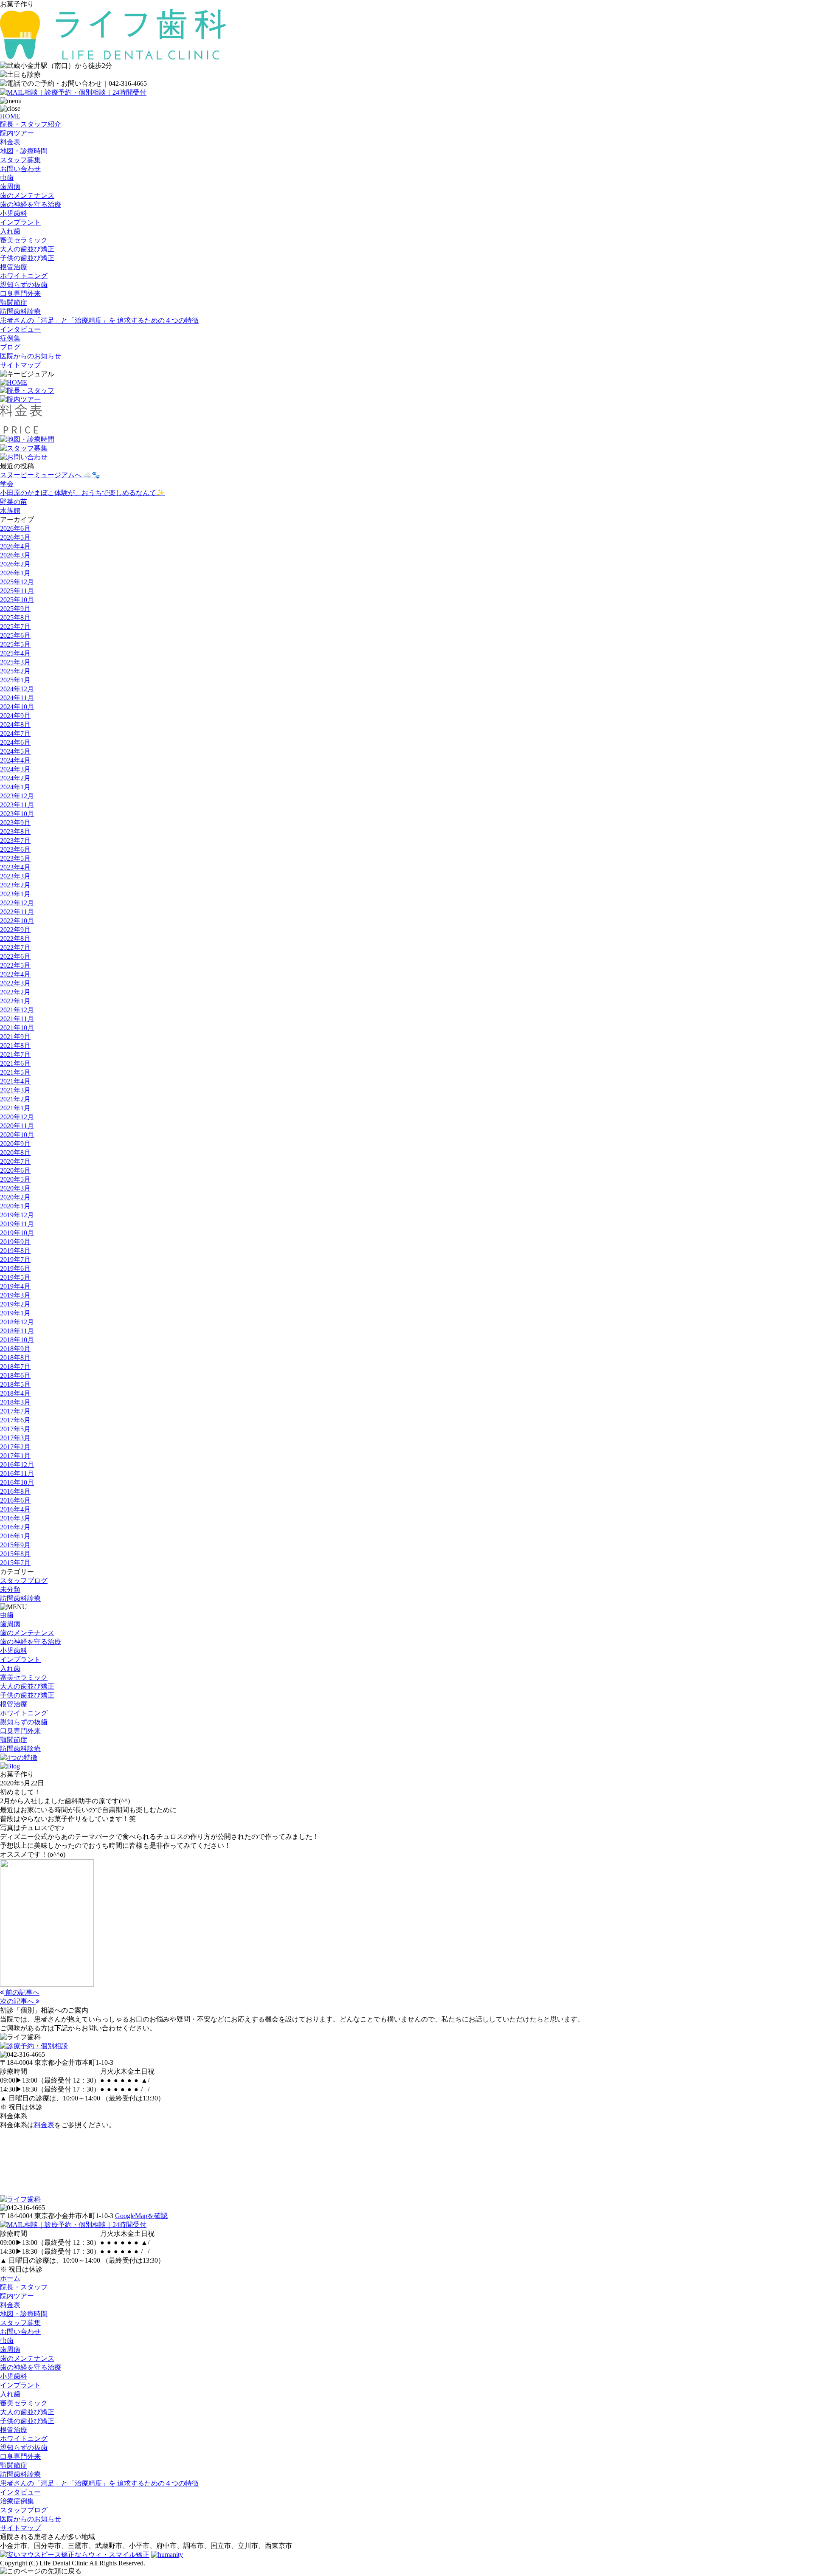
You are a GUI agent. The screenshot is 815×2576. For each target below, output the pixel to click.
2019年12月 (17, 1215)
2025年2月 (15, 671)
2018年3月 (15, 1402)
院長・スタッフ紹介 (31, 124)
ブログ (10, 347)
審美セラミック (24, 240)
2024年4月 (15, 760)
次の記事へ (18, 2001)
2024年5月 (15, 751)
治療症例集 (17, 2501)
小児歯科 (14, 213)
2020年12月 (17, 1117)
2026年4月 (15, 546)
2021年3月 (15, 1090)
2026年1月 (15, 573)
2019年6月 (15, 1268)
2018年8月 (15, 1358)
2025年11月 (17, 591)
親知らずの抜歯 (24, 285)
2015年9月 (15, 1545)
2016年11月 (17, 1474)
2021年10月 (17, 1028)
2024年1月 (15, 787)
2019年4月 (15, 1286)
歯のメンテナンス (27, 196)
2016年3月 (15, 1518)
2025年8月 (15, 618)
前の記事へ (22, 1992)
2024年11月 (17, 698)
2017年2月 (15, 1447)
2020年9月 (15, 1144)
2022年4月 (15, 974)
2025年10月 (17, 600)
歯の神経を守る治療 (31, 204)
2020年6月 (15, 1170)
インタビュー (20, 329)
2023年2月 (15, 885)
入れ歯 (10, 231)
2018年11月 (17, 1331)
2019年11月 (17, 1224)
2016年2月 (15, 1527)
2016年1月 (15, 1536)
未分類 (10, 1589)
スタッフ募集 (20, 160)
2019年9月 (15, 1242)
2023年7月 (15, 840)
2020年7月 (15, 1161)
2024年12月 (17, 689)
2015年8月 (15, 1554)
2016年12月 (17, 1465)
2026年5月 (15, 537)
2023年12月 (17, 796)
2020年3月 (15, 1188)
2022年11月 (17, 912)
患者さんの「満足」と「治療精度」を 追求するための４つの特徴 (99, 320)
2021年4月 (15, 1081)
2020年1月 (15, 1206)
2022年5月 (15, 965)
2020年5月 (15, 1179)
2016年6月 (15, 1500)
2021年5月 (15, 1072)
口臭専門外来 (20, 294)
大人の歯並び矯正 (27, 249)
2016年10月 (17, 1482)
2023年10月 (17, 814)
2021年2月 (15, 1099)
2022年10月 (17, 921)
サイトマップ (20, 365)
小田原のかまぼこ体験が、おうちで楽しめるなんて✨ (82, 493)
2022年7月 (15, 947)
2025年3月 (15, 662)
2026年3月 (15, 555)
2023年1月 (15, 894)
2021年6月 (15, 1063)
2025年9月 (15, 609)
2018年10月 (17, 1340)
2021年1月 (15, 1108)
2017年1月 (15, 1456)
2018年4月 (15, 1393)
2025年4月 (15, 653)
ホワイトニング (24, 276)
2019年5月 (15, 1277)
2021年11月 (17, 1019)
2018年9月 (15, 1349)
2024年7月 (15, 733)
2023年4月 (15, 867)
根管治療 (14, 267)
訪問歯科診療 (20, 311)
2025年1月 (15, 680)
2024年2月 (15, 778)
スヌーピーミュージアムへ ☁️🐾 (50, 475)
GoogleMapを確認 (141, 2216)
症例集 (10, 338)
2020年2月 (15, 1197)
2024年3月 (15, 769)
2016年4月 (15, 1509)
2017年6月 (15, 1420)
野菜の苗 (14, 502)
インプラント (20, 222)
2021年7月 (15, 1054)
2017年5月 (15, 1429)
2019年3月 (15, 1295)
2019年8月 (15, 1251)
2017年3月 (15, 1438)
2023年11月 (17, 805)
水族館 (10, 511)
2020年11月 (17, 1126)
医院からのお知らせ (31, 356)
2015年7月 (15, 1563)
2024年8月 (15, 725)
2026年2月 (15, 564)
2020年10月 (17, 1135)
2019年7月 (15, 1260)
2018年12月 (17, 1322)
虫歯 (7, 178)
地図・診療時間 (24, 151)
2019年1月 (15, 1313)
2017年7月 (15, 1411)
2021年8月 (15, 1046)
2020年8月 (15, 1153)
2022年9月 (15, 930)
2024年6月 (15, 742)
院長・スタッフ (24, 2287)
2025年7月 (15, 626)
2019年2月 (15, 1304)
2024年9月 (15, 716)
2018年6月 (15, 1375)
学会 (7, 484)
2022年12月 (17, 903)
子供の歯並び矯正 (27, 258)
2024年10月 (17, 707)
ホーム (10, 2278)
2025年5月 (15, 644)
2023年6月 (15, 849)
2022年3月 (15, 983)
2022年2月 (15, 992)
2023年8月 (15, 832)
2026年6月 (15, 528)
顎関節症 (14, 303)
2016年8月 (15, 1491)
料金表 (10, 142)
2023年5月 (15, 858)
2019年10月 (17, 1233)
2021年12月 (17, 1010)
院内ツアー (17, 133)
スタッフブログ (24, 1581)
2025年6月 (15, 635)
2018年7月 (15, 1367)
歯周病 (10, 187)
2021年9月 (15, 1037)
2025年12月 (17, 582)
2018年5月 (15, 1384)
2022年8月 (15, 939)
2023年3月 (15, 876)
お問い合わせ (20, 169)
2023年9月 (15, 823)
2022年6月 (15, 956)
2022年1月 (15, 1001)
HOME (10, 116)
